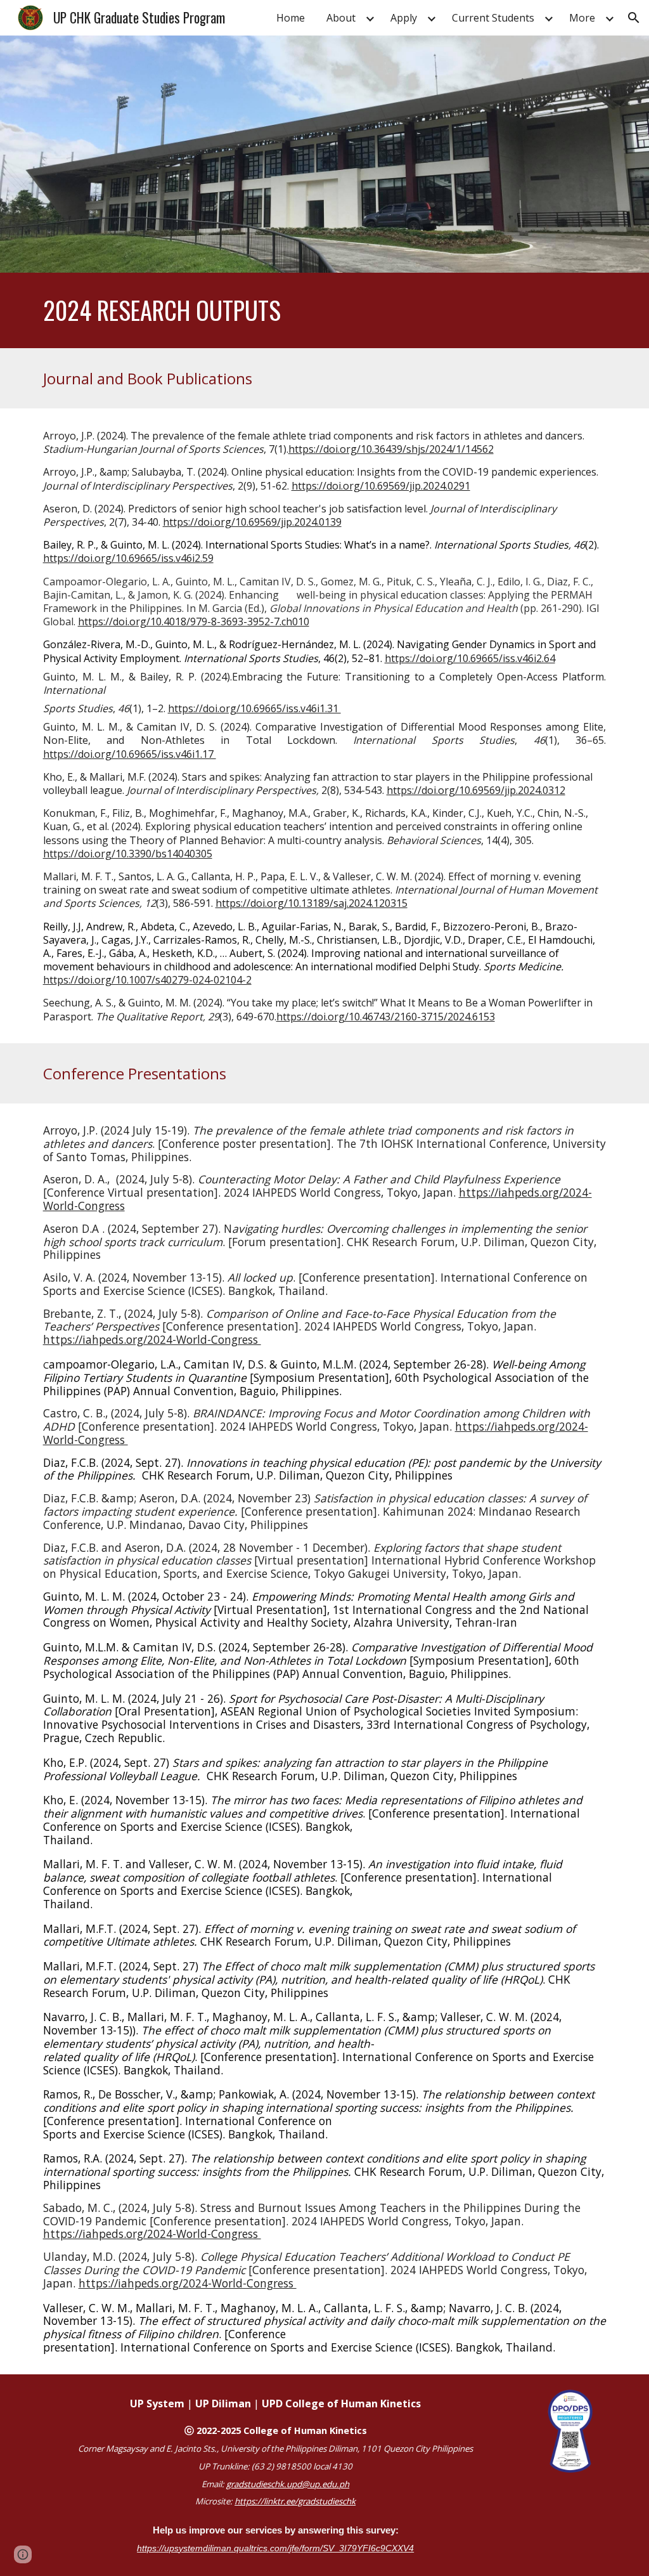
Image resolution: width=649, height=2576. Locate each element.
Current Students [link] (493, 18)
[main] (325, 310)
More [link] (582, 18)
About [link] (341, 18)
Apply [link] (404, 18)
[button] (634, 18)
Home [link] (291, 18)
